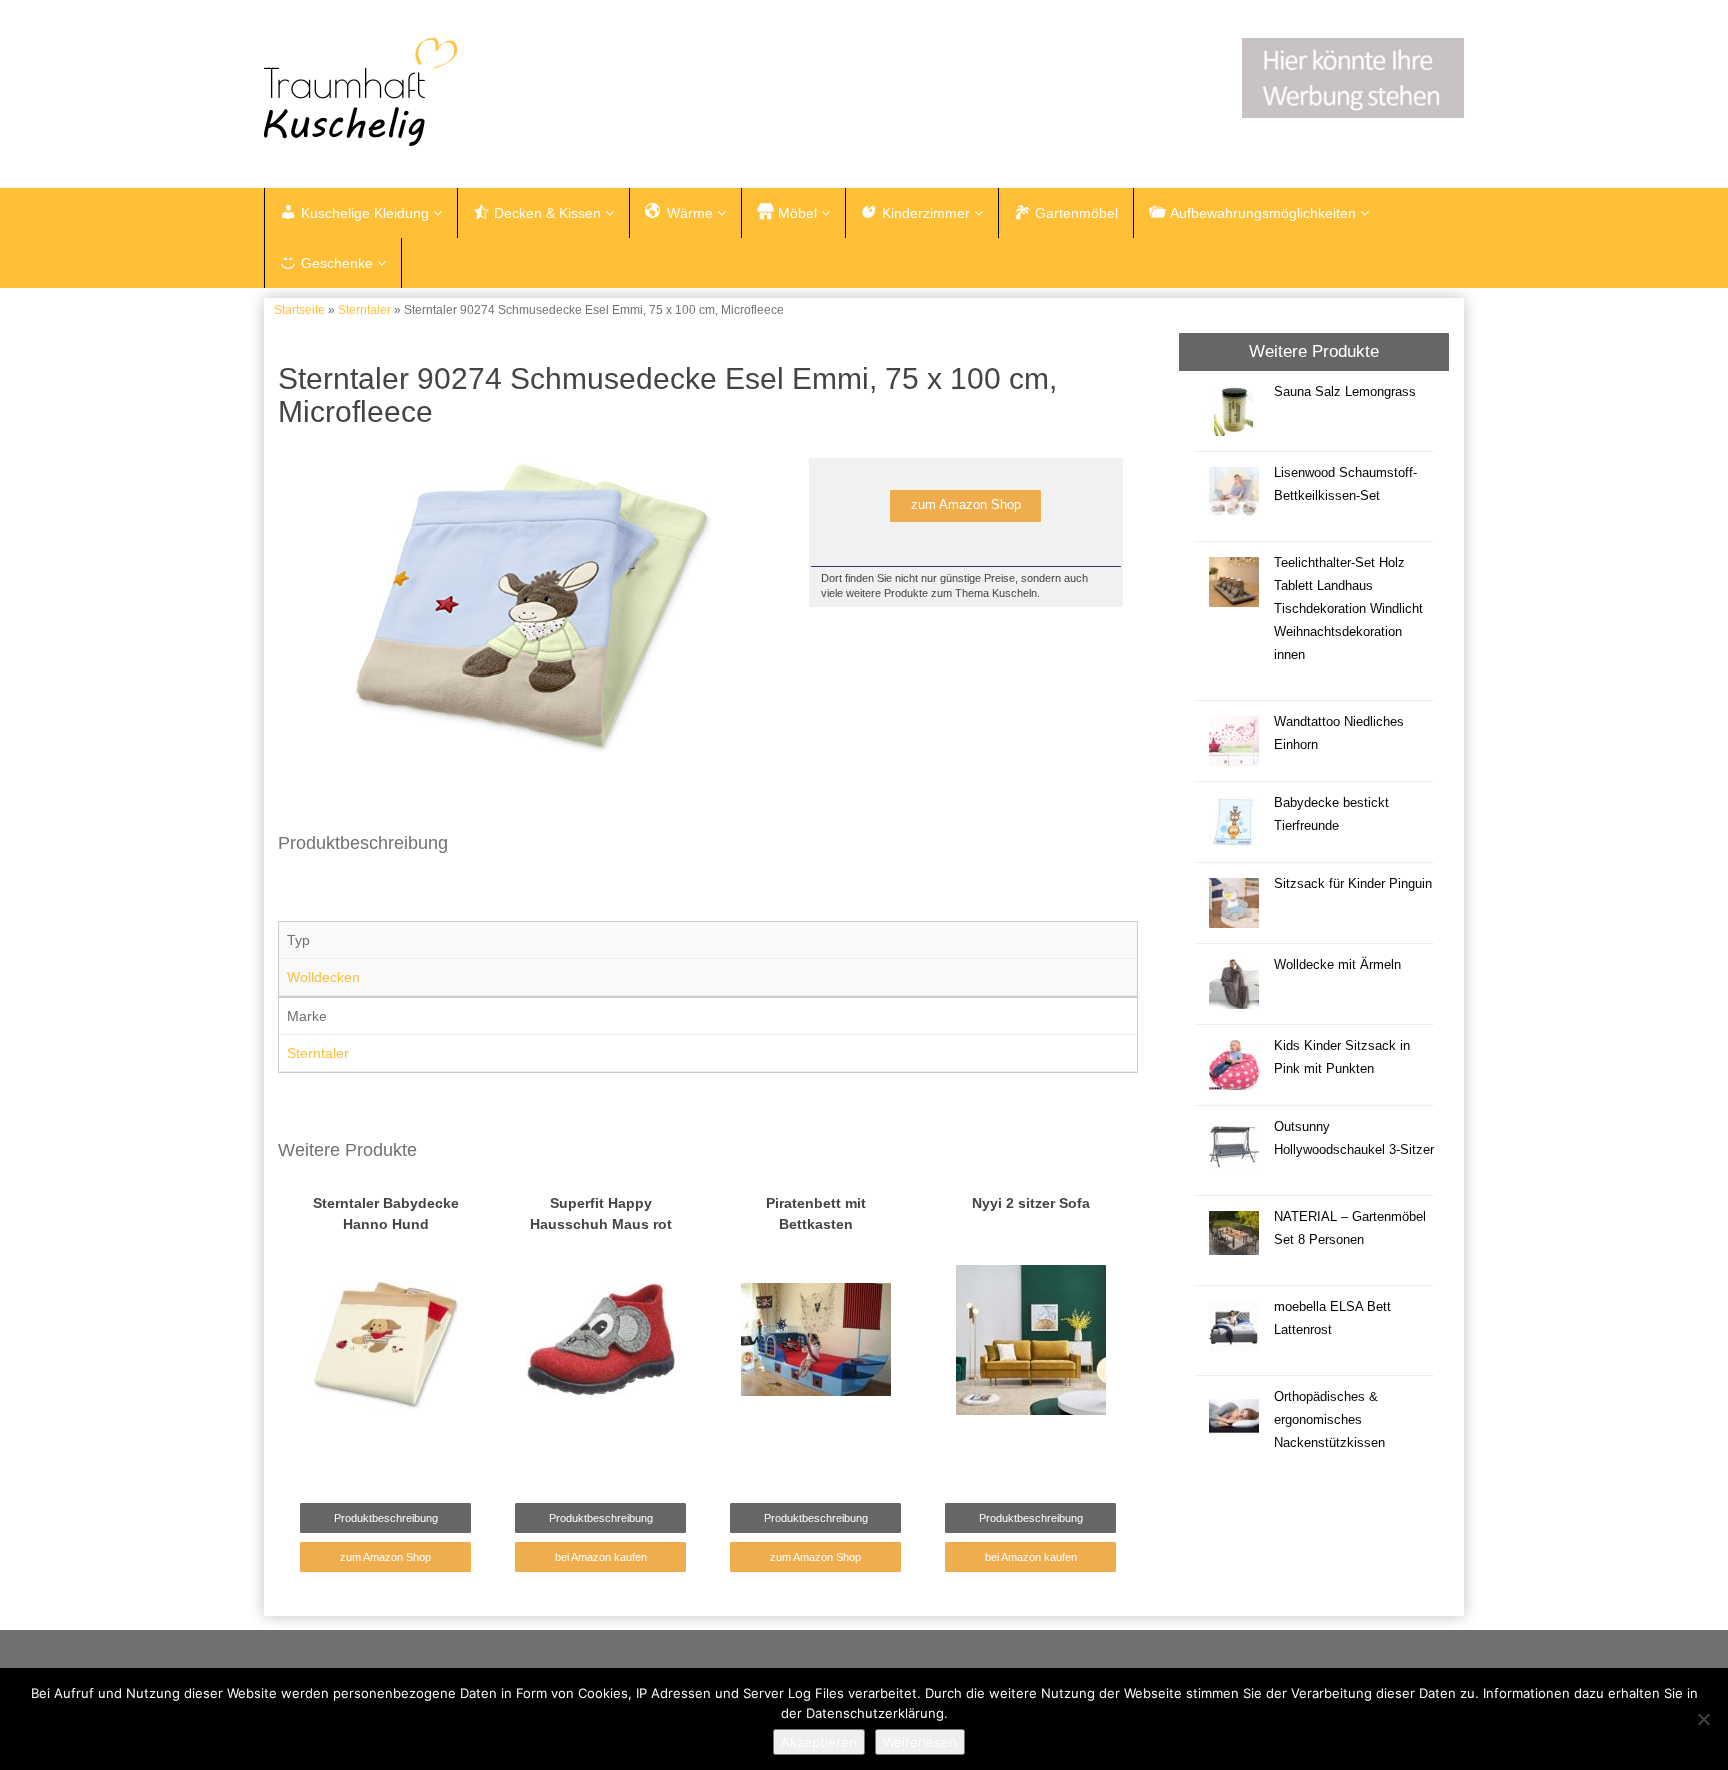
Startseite (299, 310)
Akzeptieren (819, 1742)
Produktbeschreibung (386, 1518)
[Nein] (1703, 1719)
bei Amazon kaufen (601, 1557)
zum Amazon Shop (966, 505)
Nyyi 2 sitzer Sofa (1031, 1203)
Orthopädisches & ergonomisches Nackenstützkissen (1329, 1420)
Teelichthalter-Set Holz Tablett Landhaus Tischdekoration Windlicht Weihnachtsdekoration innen (1348, 609)
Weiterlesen (920, 1742)
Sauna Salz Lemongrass (1345, 392)
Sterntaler (364, 310)
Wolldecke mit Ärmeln (1337, 965)
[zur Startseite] (514, 92)
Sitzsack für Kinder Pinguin (1353, 884)
